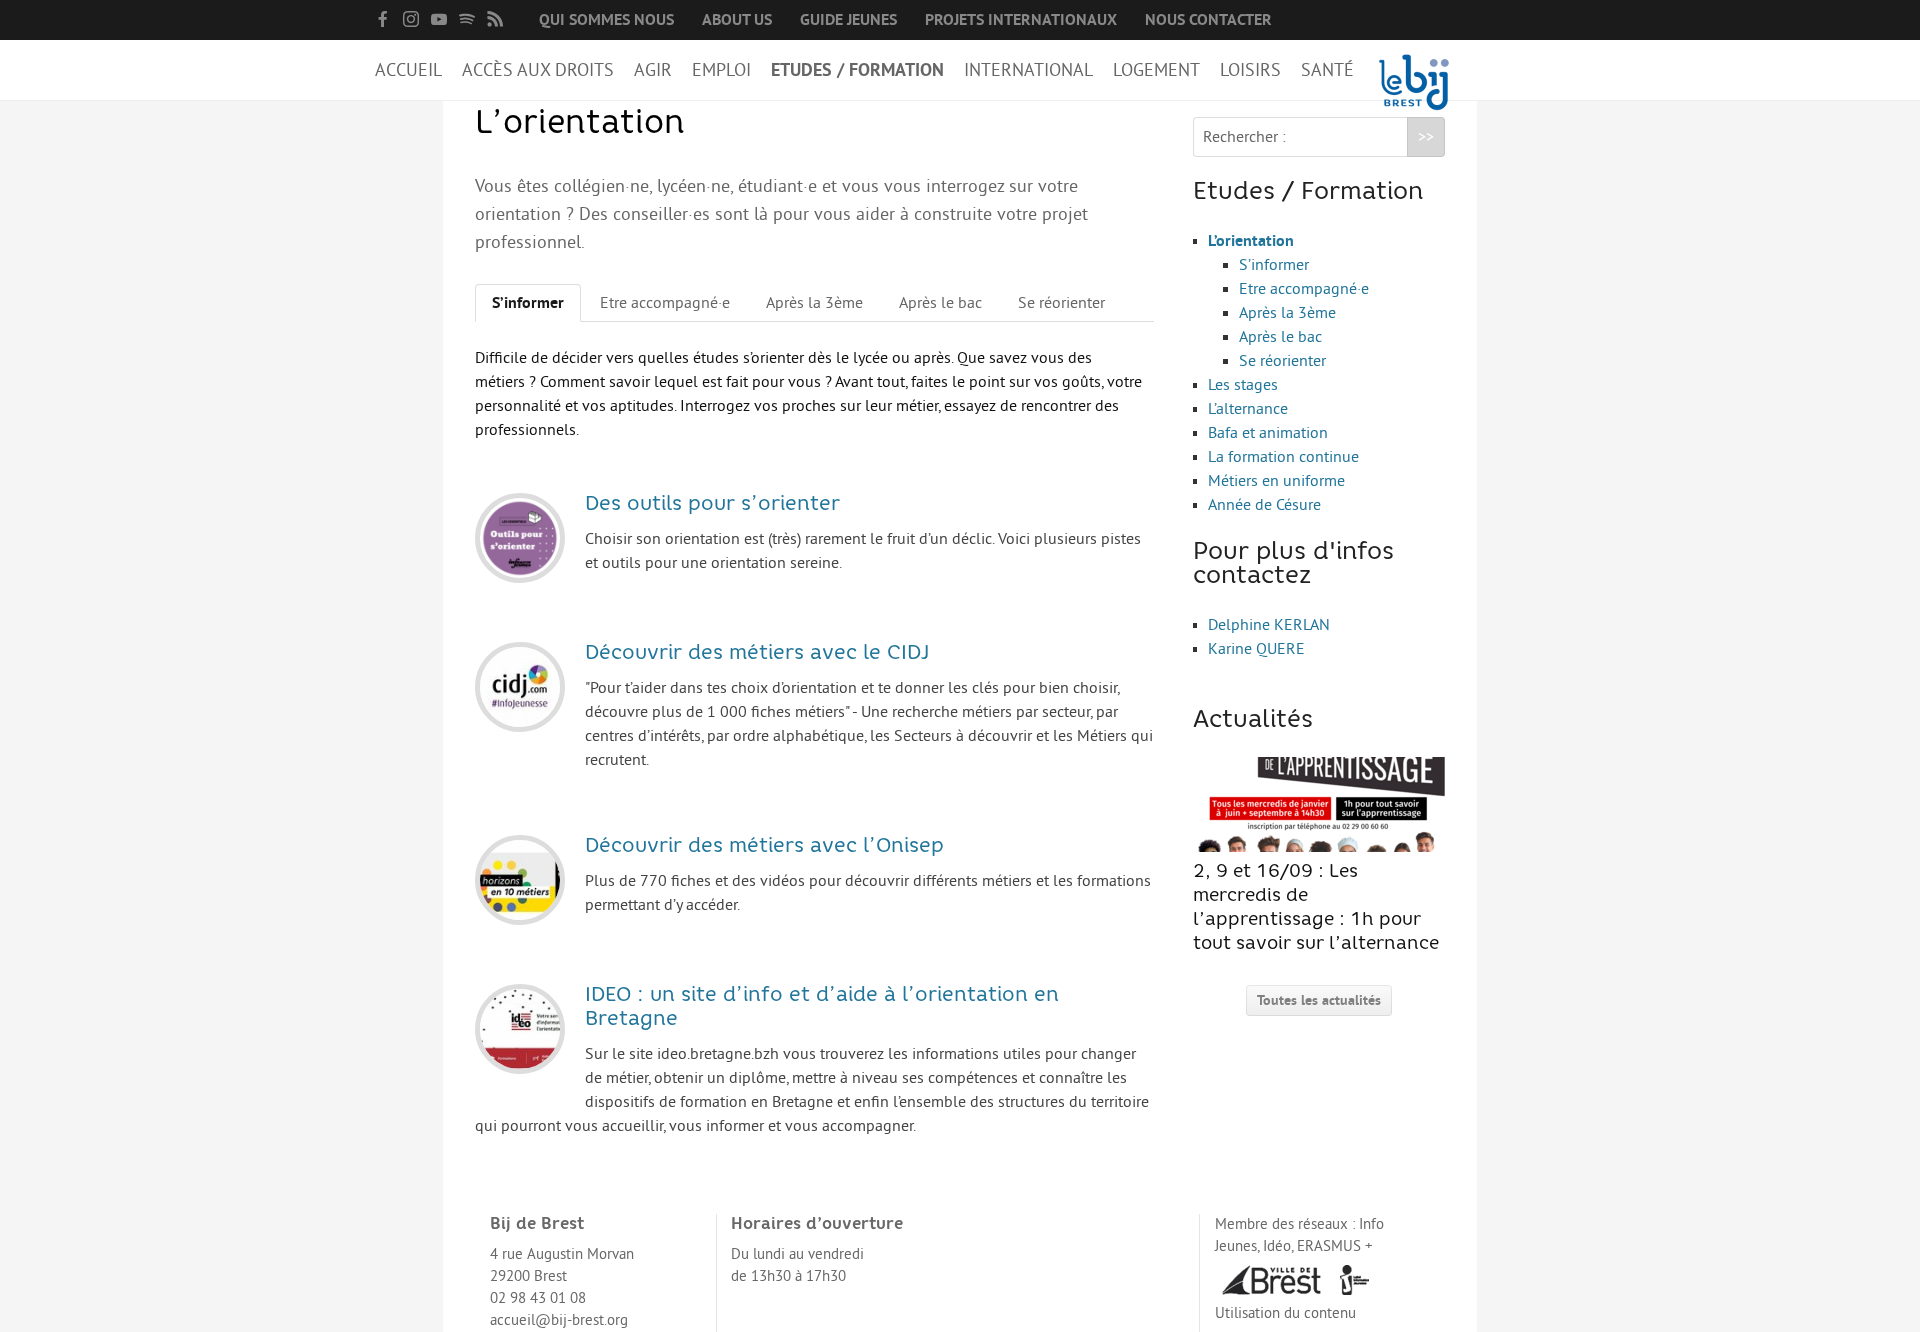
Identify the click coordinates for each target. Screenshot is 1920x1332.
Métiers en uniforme (1276, 481)
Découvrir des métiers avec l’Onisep (764, 847)
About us (737, 20)
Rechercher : (1244, 137)
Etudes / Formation (857, 70)
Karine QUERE (1256, 649)
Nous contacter (1208, 20)
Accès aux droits (538, 70)
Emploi (721, 70)
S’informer (528, 303)
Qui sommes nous (606, 20)
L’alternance (1248, 409)
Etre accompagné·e (665, 303)
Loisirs (1250, 70)
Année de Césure (1264, 505)
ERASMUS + (1335, 1246)
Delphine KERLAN (1269, 625)
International (1028, 70)
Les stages (1243, 385)
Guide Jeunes (848, 20)
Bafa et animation (1268, 433)
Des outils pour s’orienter (712, 505)
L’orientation (1251, 241)
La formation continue (1283, 457)
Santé (1327, 70)
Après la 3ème (814, 303)
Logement (1156, 70)
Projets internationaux (1021, 20)
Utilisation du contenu (1285, 1313)
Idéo (1277, 1246)
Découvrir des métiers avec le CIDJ (757, 654)
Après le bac (940, 303)
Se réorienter (1061, 303)
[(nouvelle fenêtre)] (383, 19)
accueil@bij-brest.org (559, 1320)
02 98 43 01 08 (538, 1298)
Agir (653, 70)
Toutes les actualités (1319, 1000)
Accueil (408, 70)
